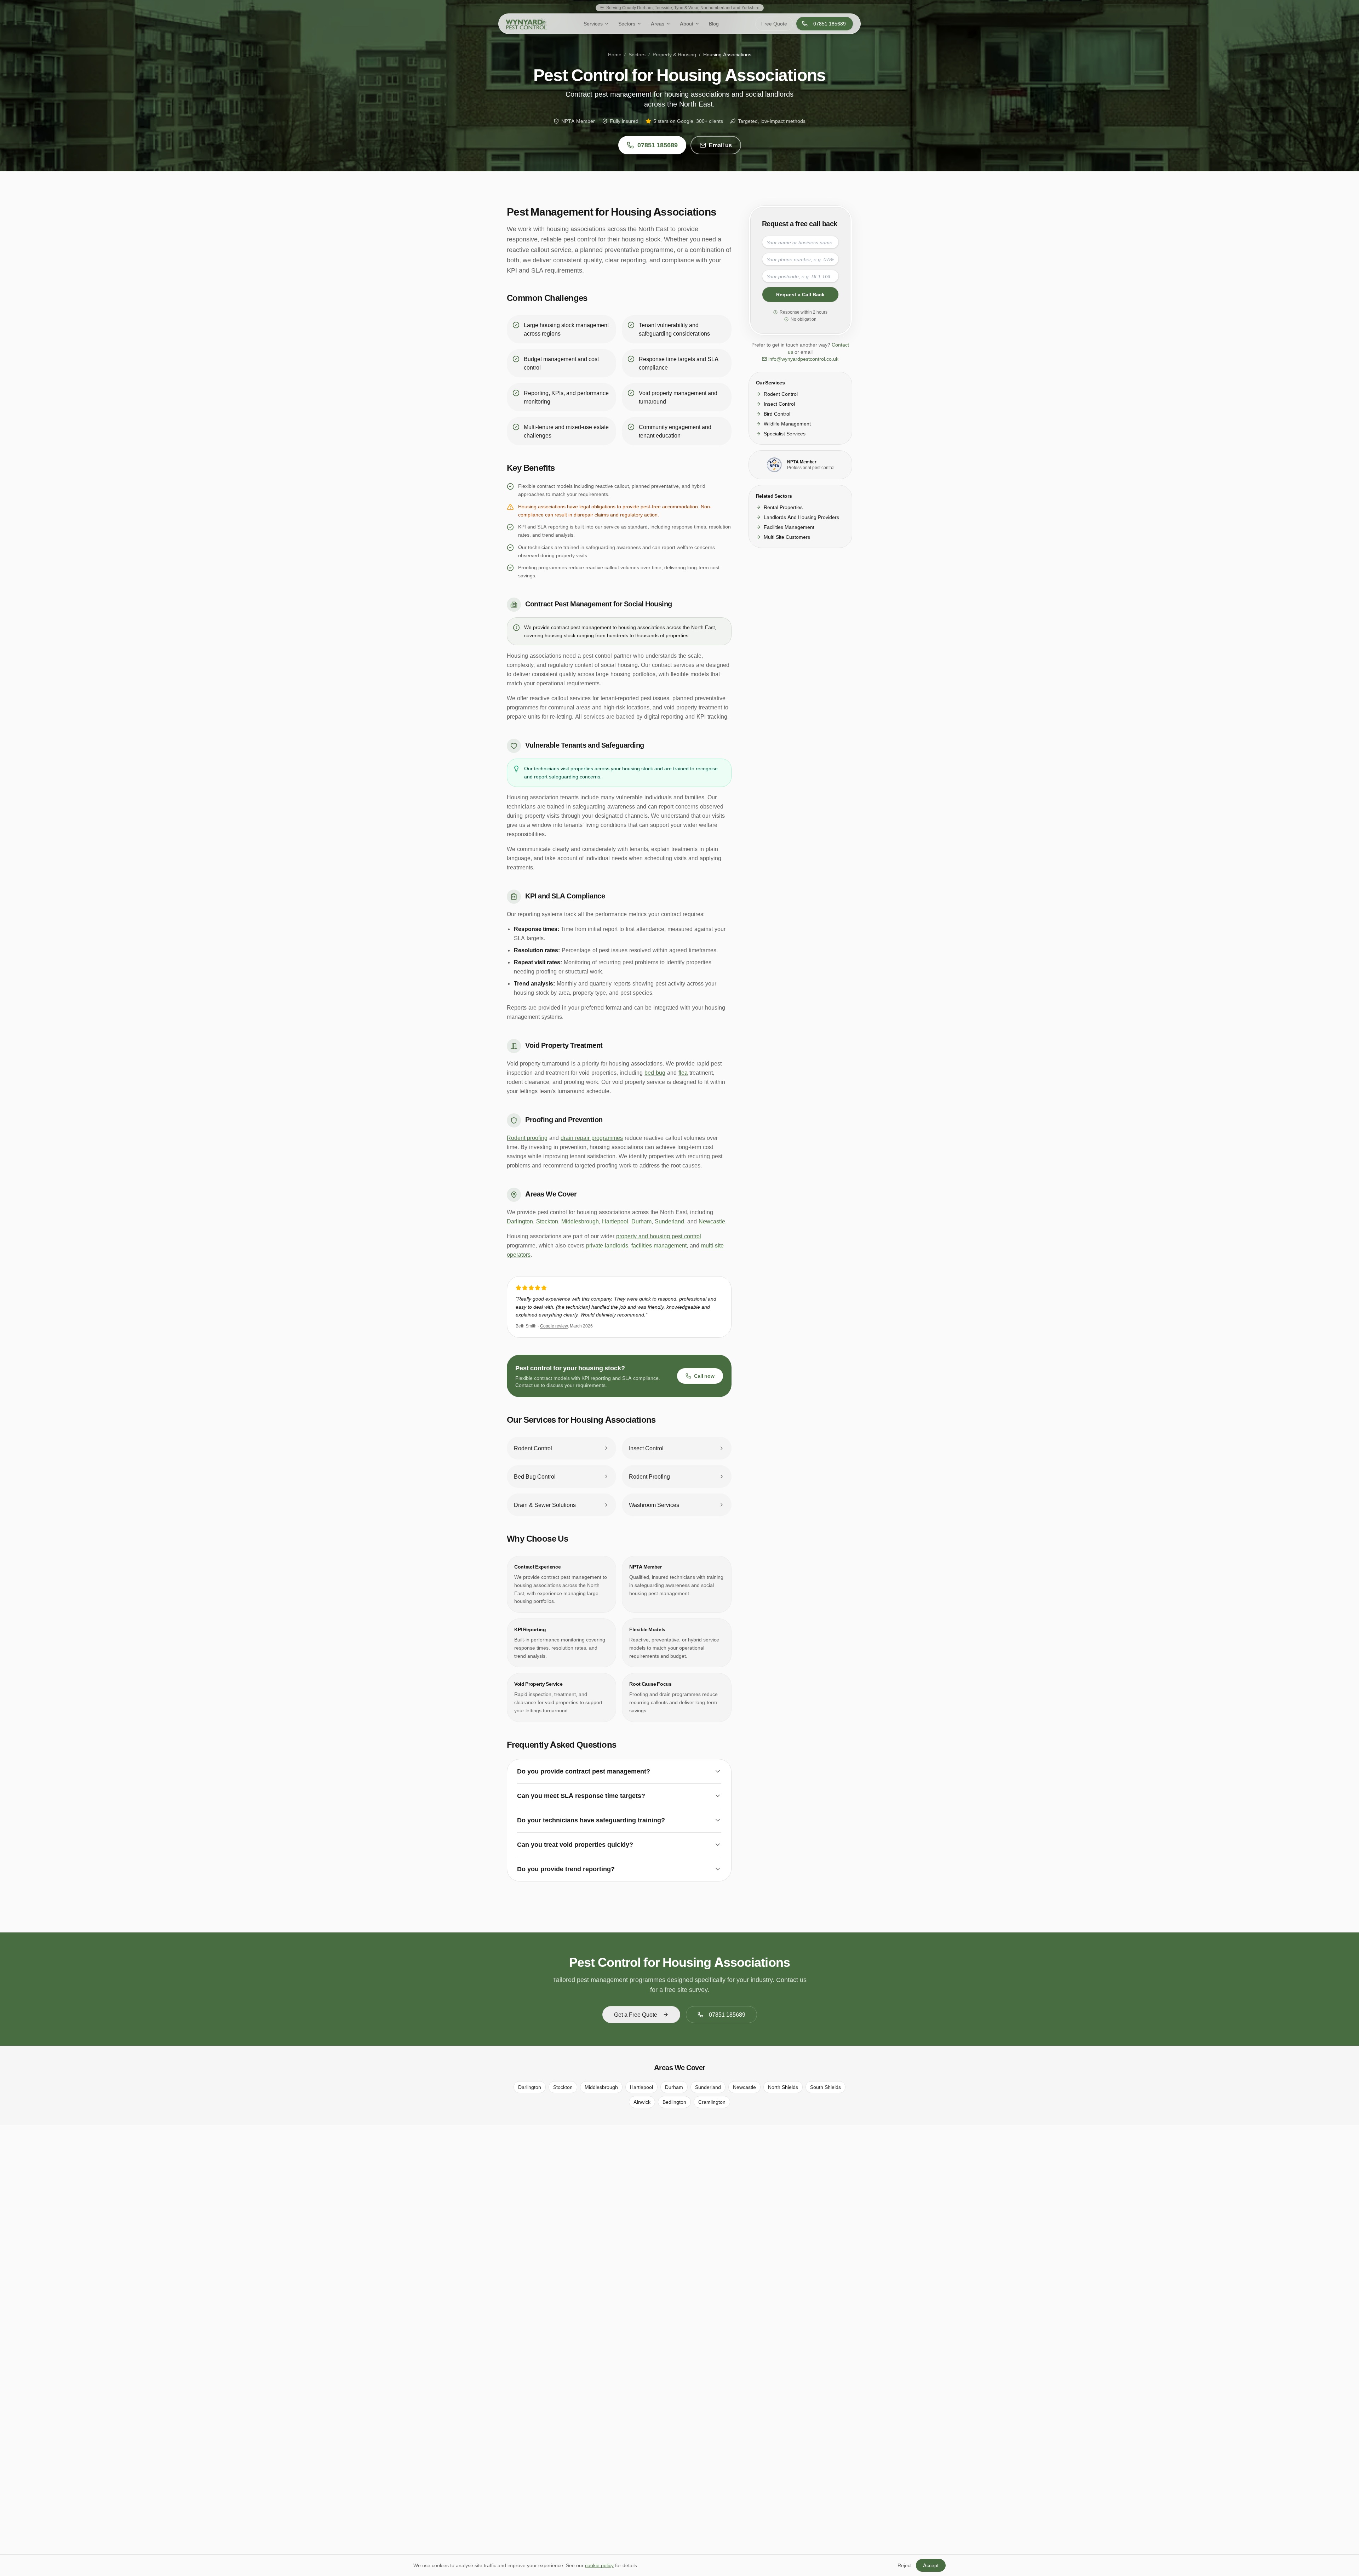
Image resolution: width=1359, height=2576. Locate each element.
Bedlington (674, 2102)
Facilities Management (789, 527)
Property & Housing (674, 54)
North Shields (783, 2087)
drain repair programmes (592, 1138)
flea (683, 1073)
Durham (641, 1221)
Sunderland (669, 1221)
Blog (714, 24)
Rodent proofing (527, 1138)
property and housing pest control (659, 1236)
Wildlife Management (787, 424)
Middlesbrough (580, 1221)
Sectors (627, 24)
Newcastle (712, 1221)
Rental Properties (783, 507)
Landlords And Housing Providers (801, 517)
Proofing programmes (543, 567)
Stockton (547, 1221)
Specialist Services (785, 433)
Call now (704, 1376)
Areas (658, 24)
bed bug (655, 1073)
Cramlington (712, 2102)
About (687, 24)
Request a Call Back (800, 294)
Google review (554, 1326)
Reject (905, 2565)
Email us (720, 145)
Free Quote (774, 24)
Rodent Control (781, 394)
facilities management (659, 1245)
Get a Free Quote (636, 2015)
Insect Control (779, 404)
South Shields (825, 2087)
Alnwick (642, 2102)
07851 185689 (830, 24)
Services (593, 24)
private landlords (607, 1245)
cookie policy (599, 2565)
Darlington (520, 1221)
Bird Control (777, 414)
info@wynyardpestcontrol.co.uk (803, 359)
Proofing (639, 1694)
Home (615, 54)
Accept (931, 2565)
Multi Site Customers (787, 537)
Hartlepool (615, 1221)
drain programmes (680, 1694)
